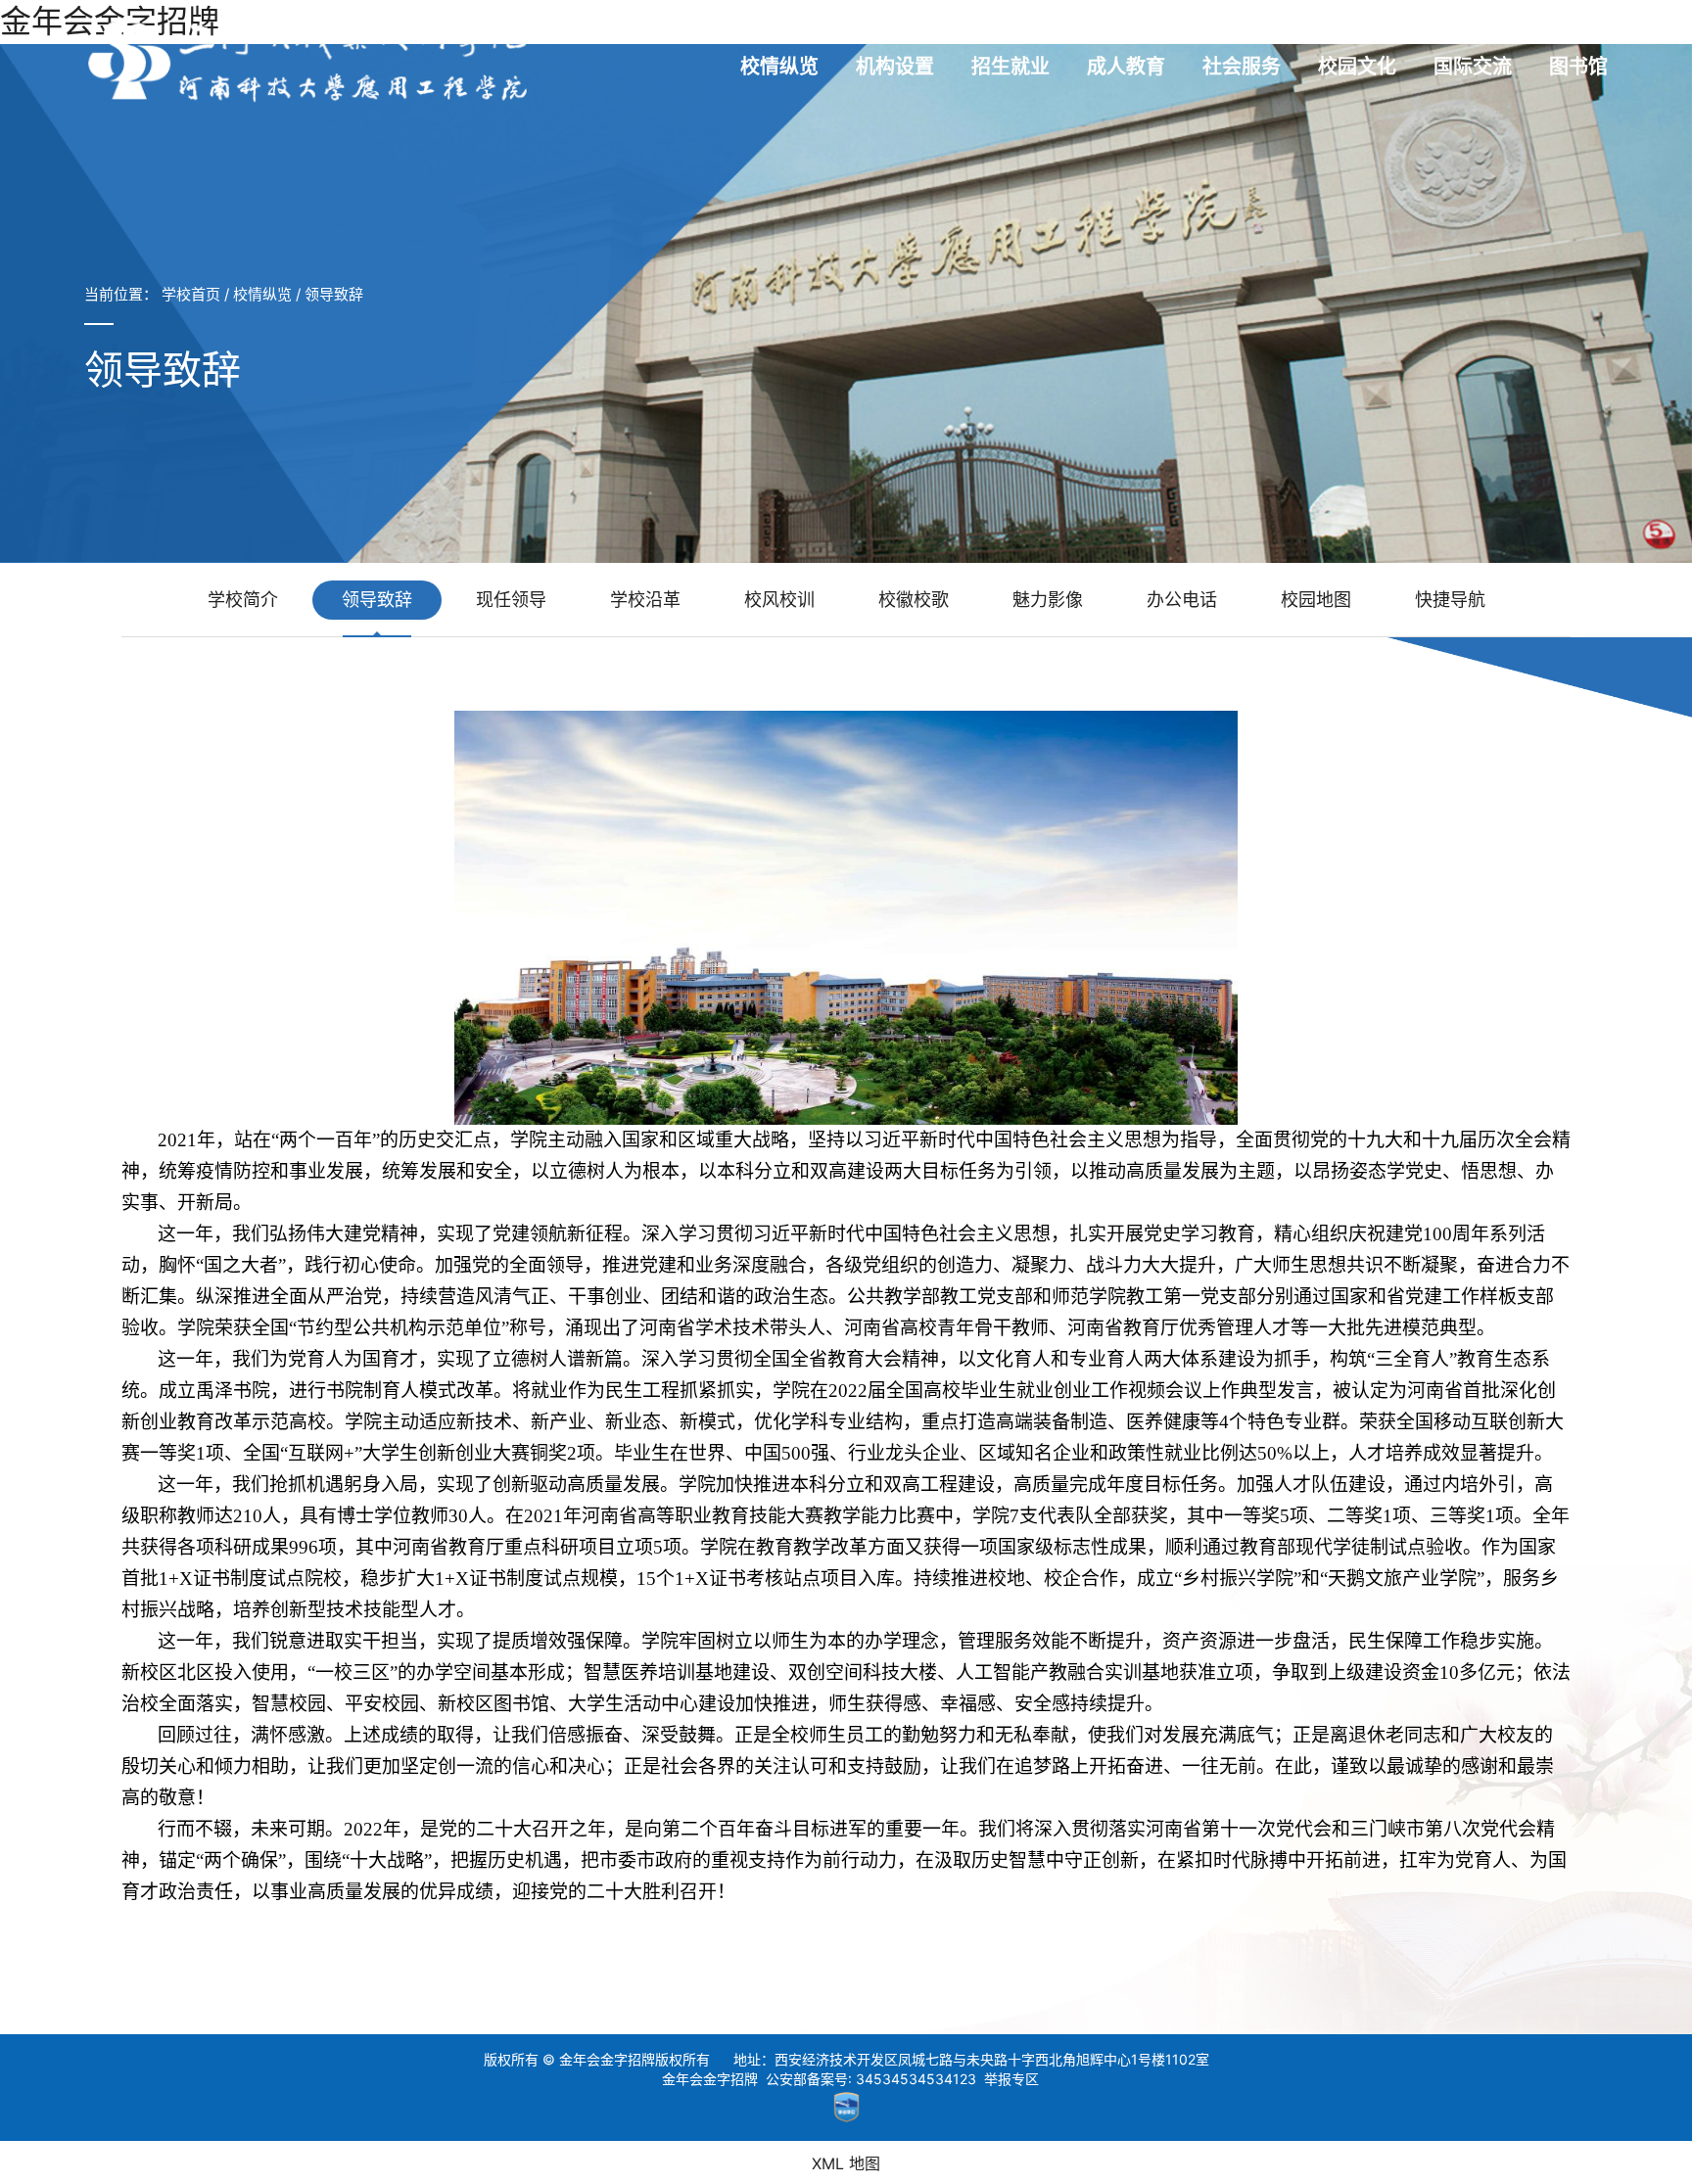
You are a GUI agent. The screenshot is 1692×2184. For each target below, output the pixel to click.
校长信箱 (1439, 29)
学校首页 (191, 294)
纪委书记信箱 (1532, 29)
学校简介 (243, 600)
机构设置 (895, 67)
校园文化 (1357, 67)
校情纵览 (779, 67)
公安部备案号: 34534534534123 (871, 2079)
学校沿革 (645, 600)
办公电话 (1182, 600)
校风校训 (779, 600)
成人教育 (1126, 67)
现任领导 (511, 600)
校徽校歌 (914, 600)
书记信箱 (1360, 29)
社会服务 (1242, 67)
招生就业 (1010, 67)
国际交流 (1473, 67)
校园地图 (1316, 600)
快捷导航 (1450, 600)
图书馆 (1578, 67)
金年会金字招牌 (710, 2079)
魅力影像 (1048, 600)
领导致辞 (334, 294)
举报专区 (1011, 2079)
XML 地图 (846, 2163)
